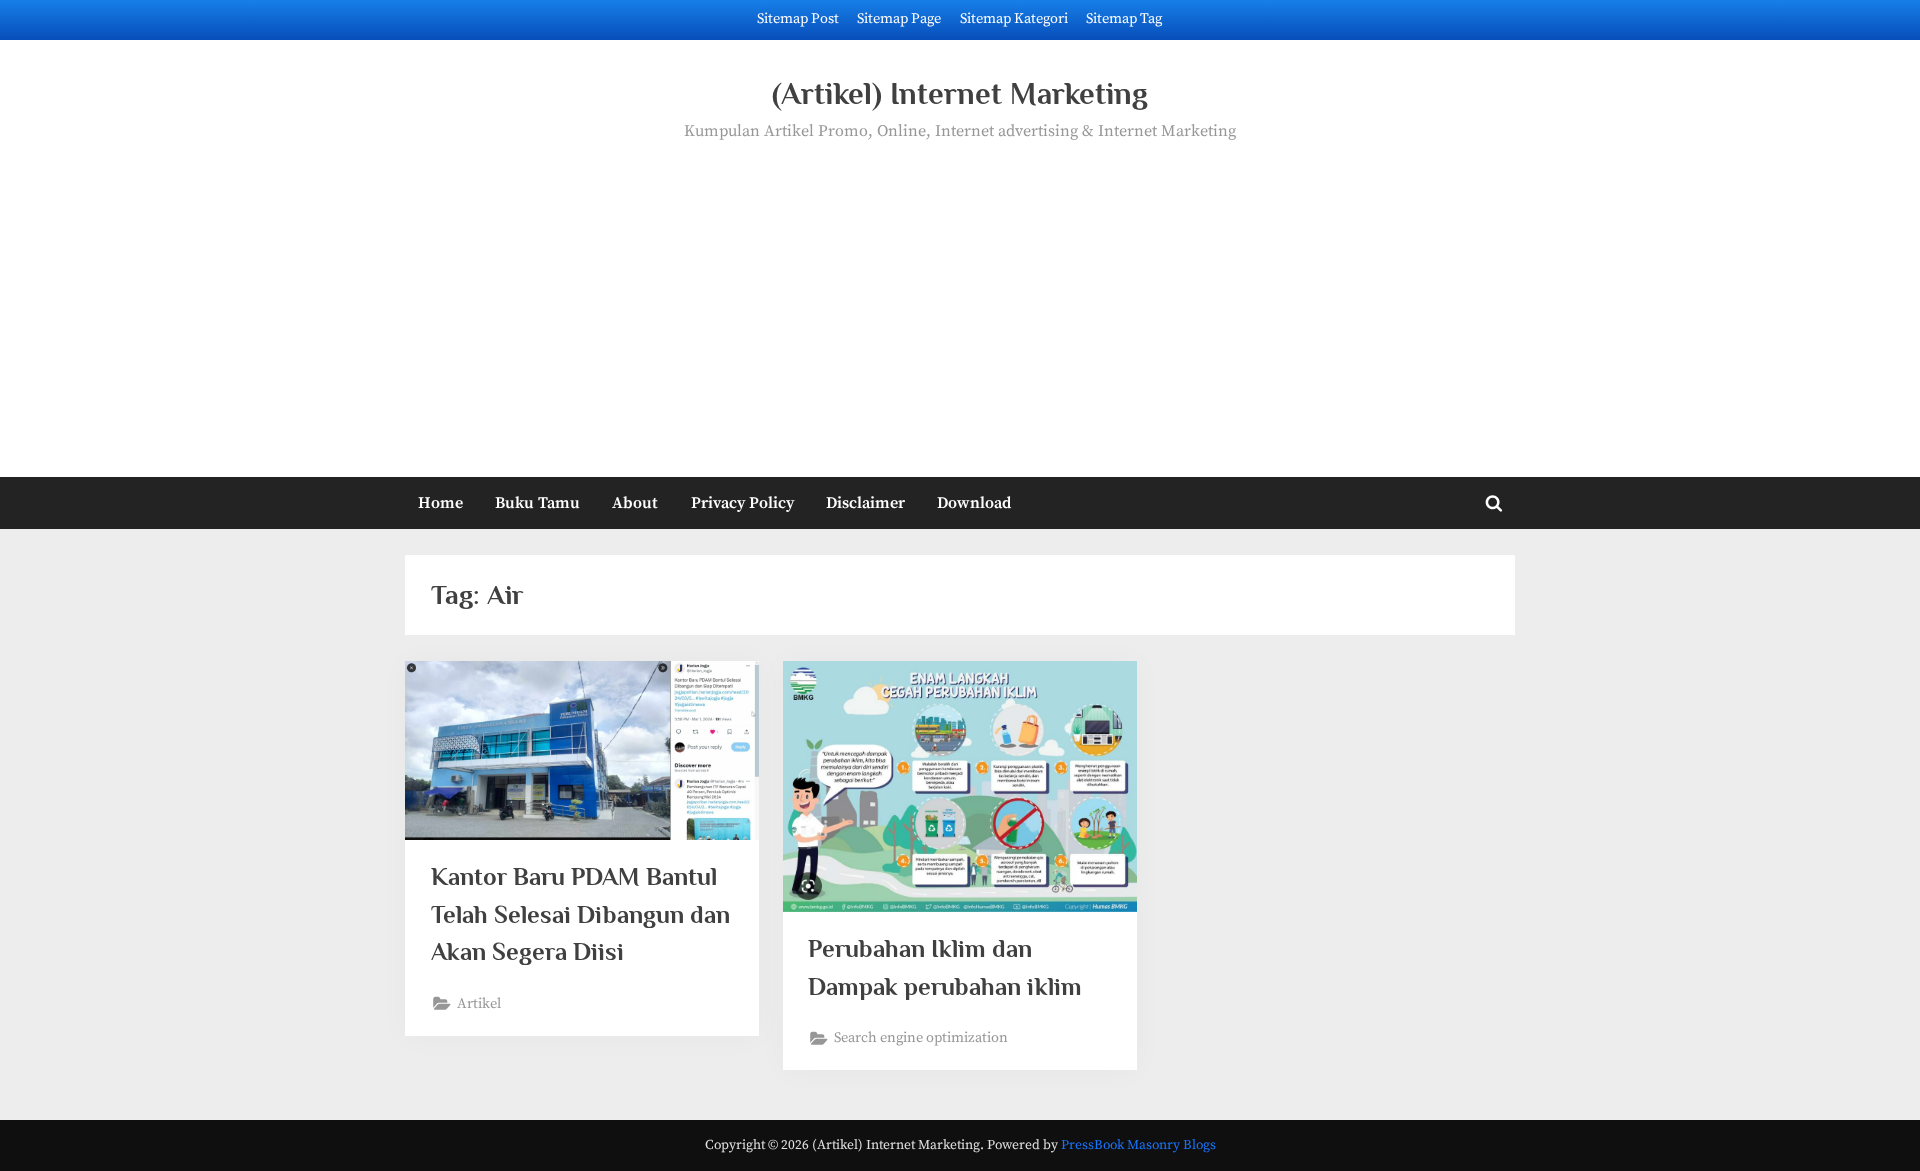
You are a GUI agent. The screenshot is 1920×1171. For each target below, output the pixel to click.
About (635, 503)
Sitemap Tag (1124, 19)
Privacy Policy (742, 503)
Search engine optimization (921, 1038)
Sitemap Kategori (1014, 19)
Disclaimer (865, 503)
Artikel (479, 1004)
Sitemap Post (798, 19)
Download (974, 503)
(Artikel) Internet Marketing (960, 93)
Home (440, 503)
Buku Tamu (537, 503)
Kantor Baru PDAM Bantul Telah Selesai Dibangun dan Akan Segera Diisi (580, 913)
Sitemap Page (899, 19)
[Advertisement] (960, 295)
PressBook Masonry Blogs (1138, 1145)
